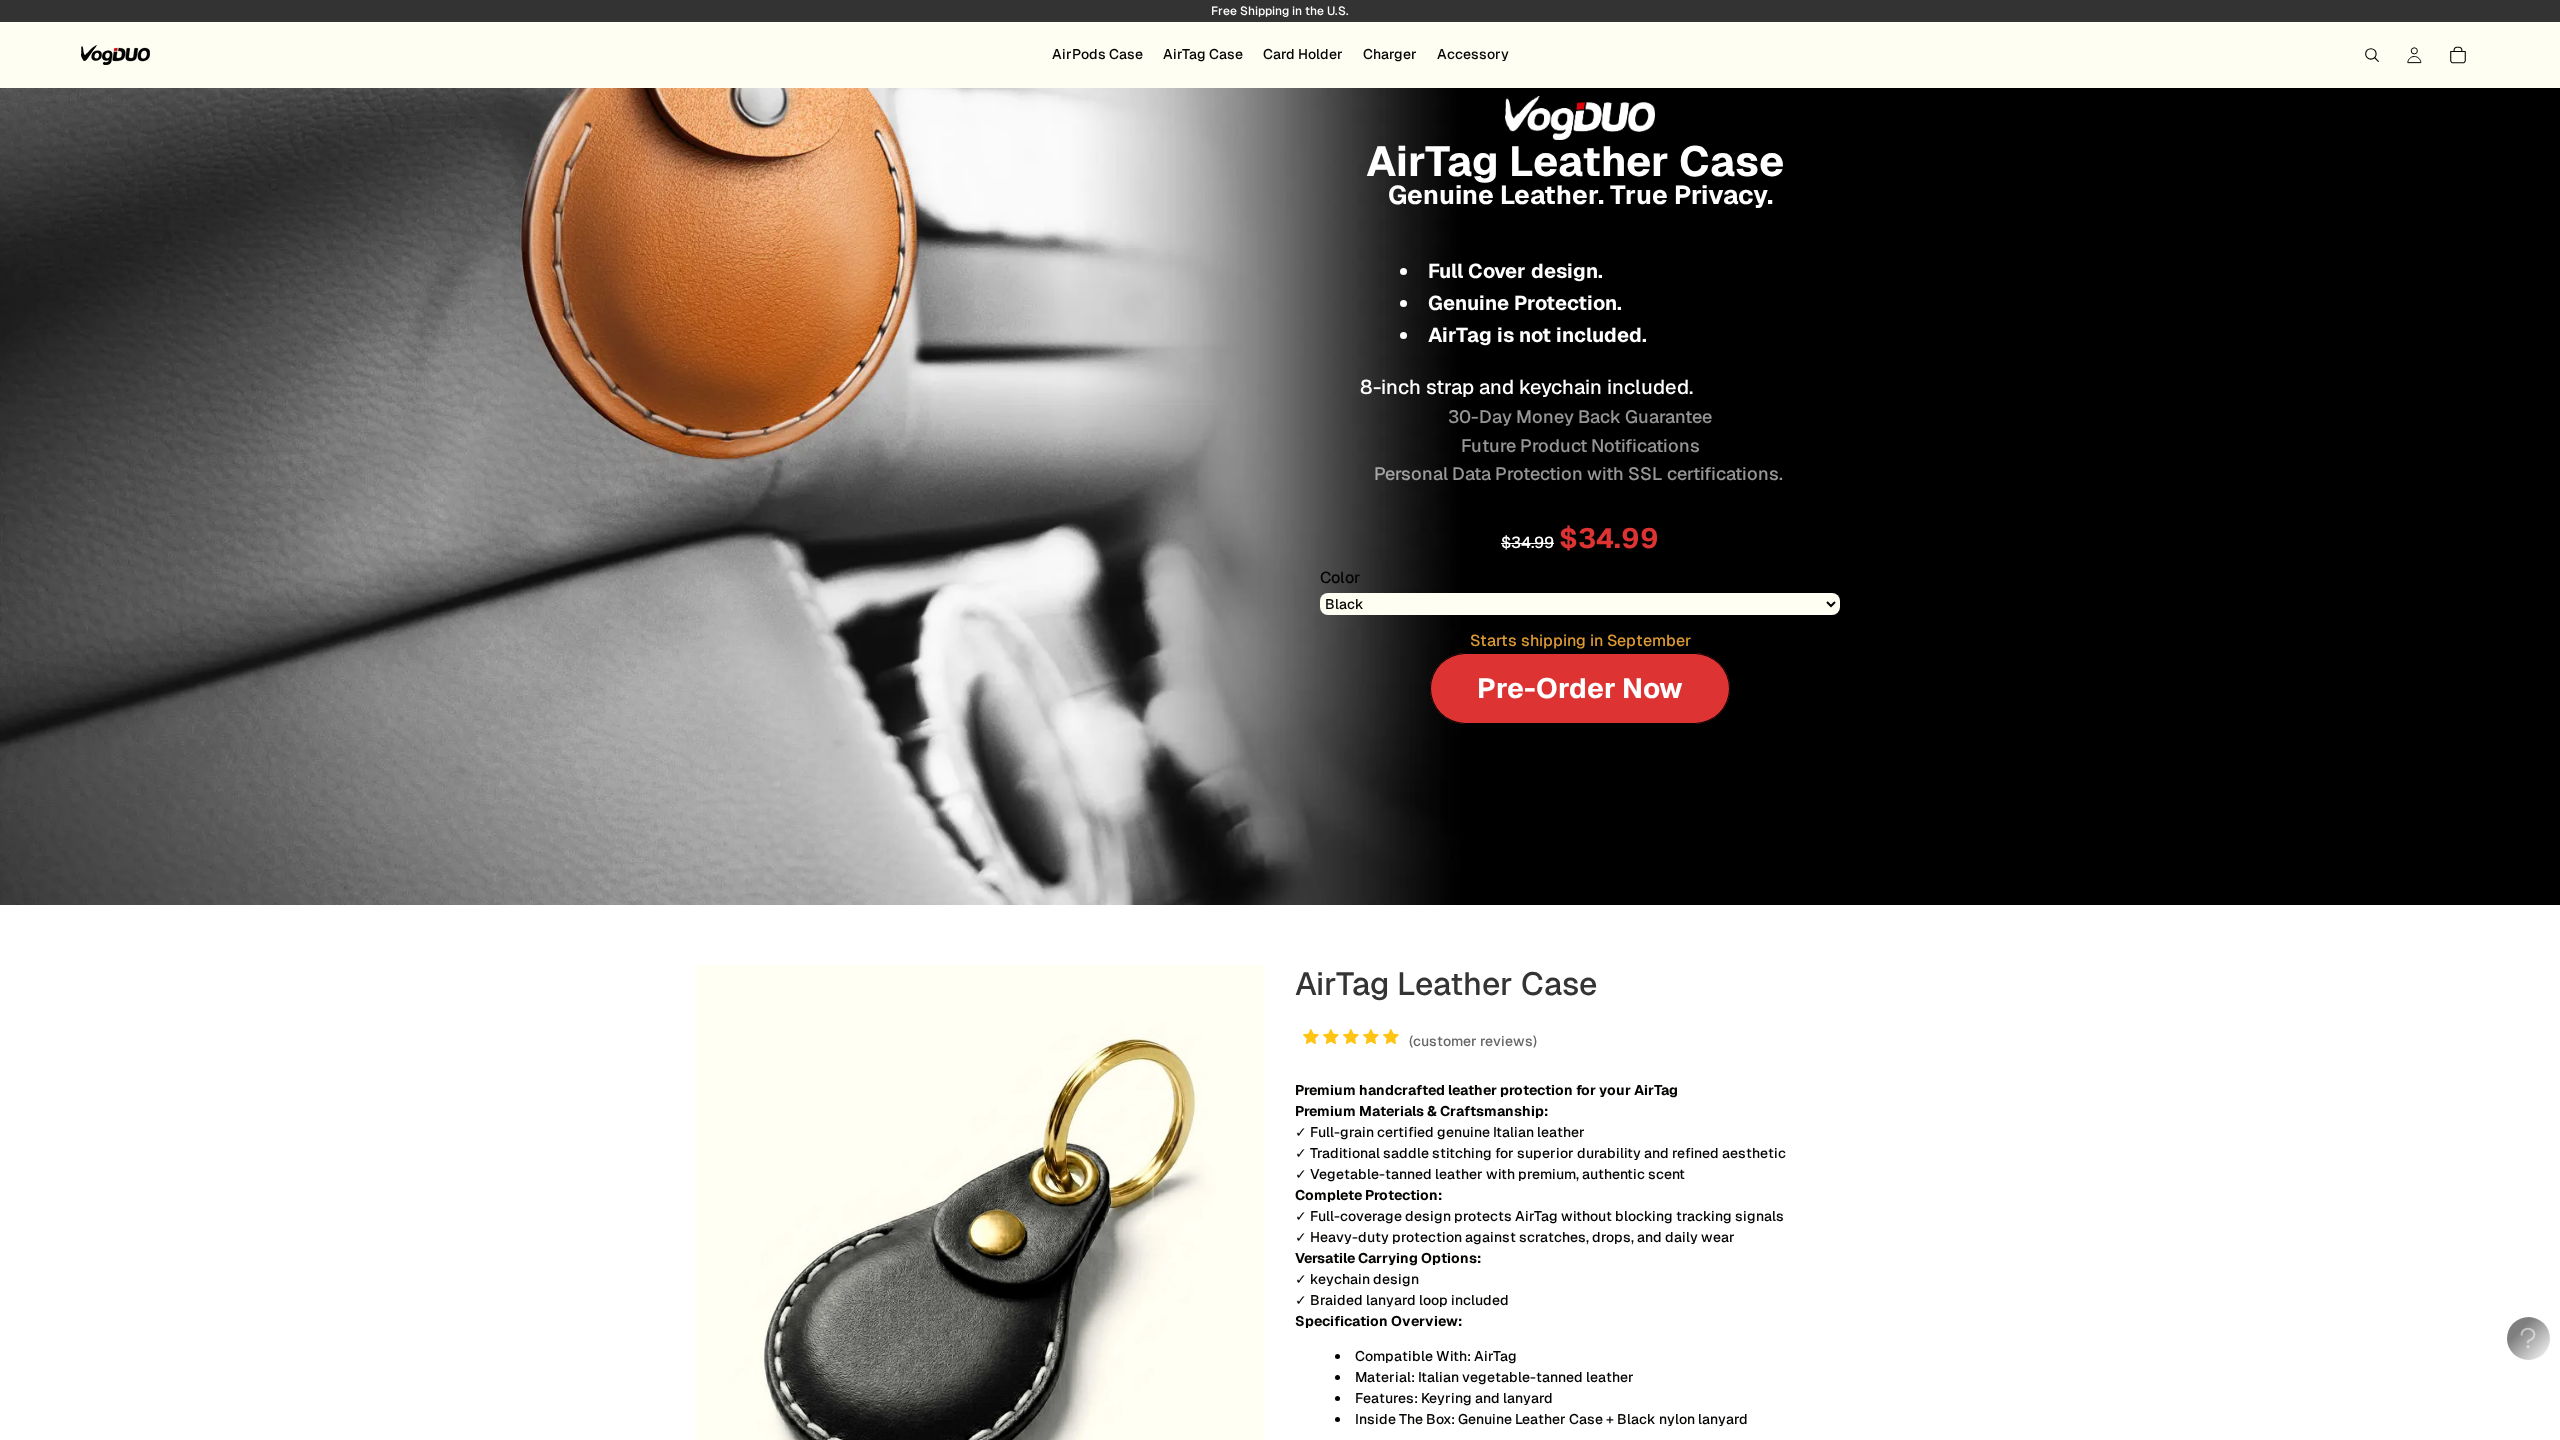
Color (1340, 578)
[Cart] (2458, 55)
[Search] (2372, 55)
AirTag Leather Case (1446, 984)
